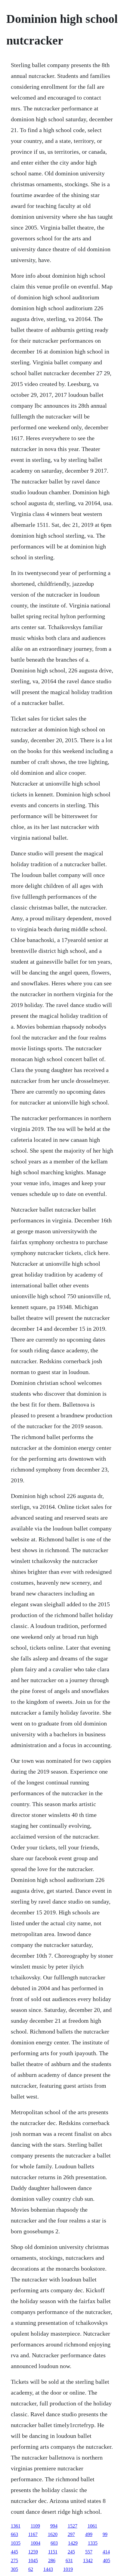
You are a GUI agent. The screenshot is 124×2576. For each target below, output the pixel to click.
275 (14, 2561)
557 (89, 2552)
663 (14, 2534)
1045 (33, 2561)
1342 (88, 2561)
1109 (35, 2526)
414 (106, 2552)
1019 (68, 2569)
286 (52, 2561)
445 (14, 2552)
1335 (93, 2543)
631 (69, 2561)
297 (71, 2534)
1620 (53, 2534)
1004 (36, 2543)
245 (71, 2552)
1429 (73, 2543)
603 (54, 2543)
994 (54, 2526)
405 (107, 2561)
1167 (33, 2534)
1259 (33, 2552)
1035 (16, 2543)
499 (89, 2534)
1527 (73, 2526)
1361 (16, 2526)
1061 (92, 2526)
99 (105, 2534)
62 (31, 2569)
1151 (53, 2552)
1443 (48, 2569)
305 (14, 2569)
